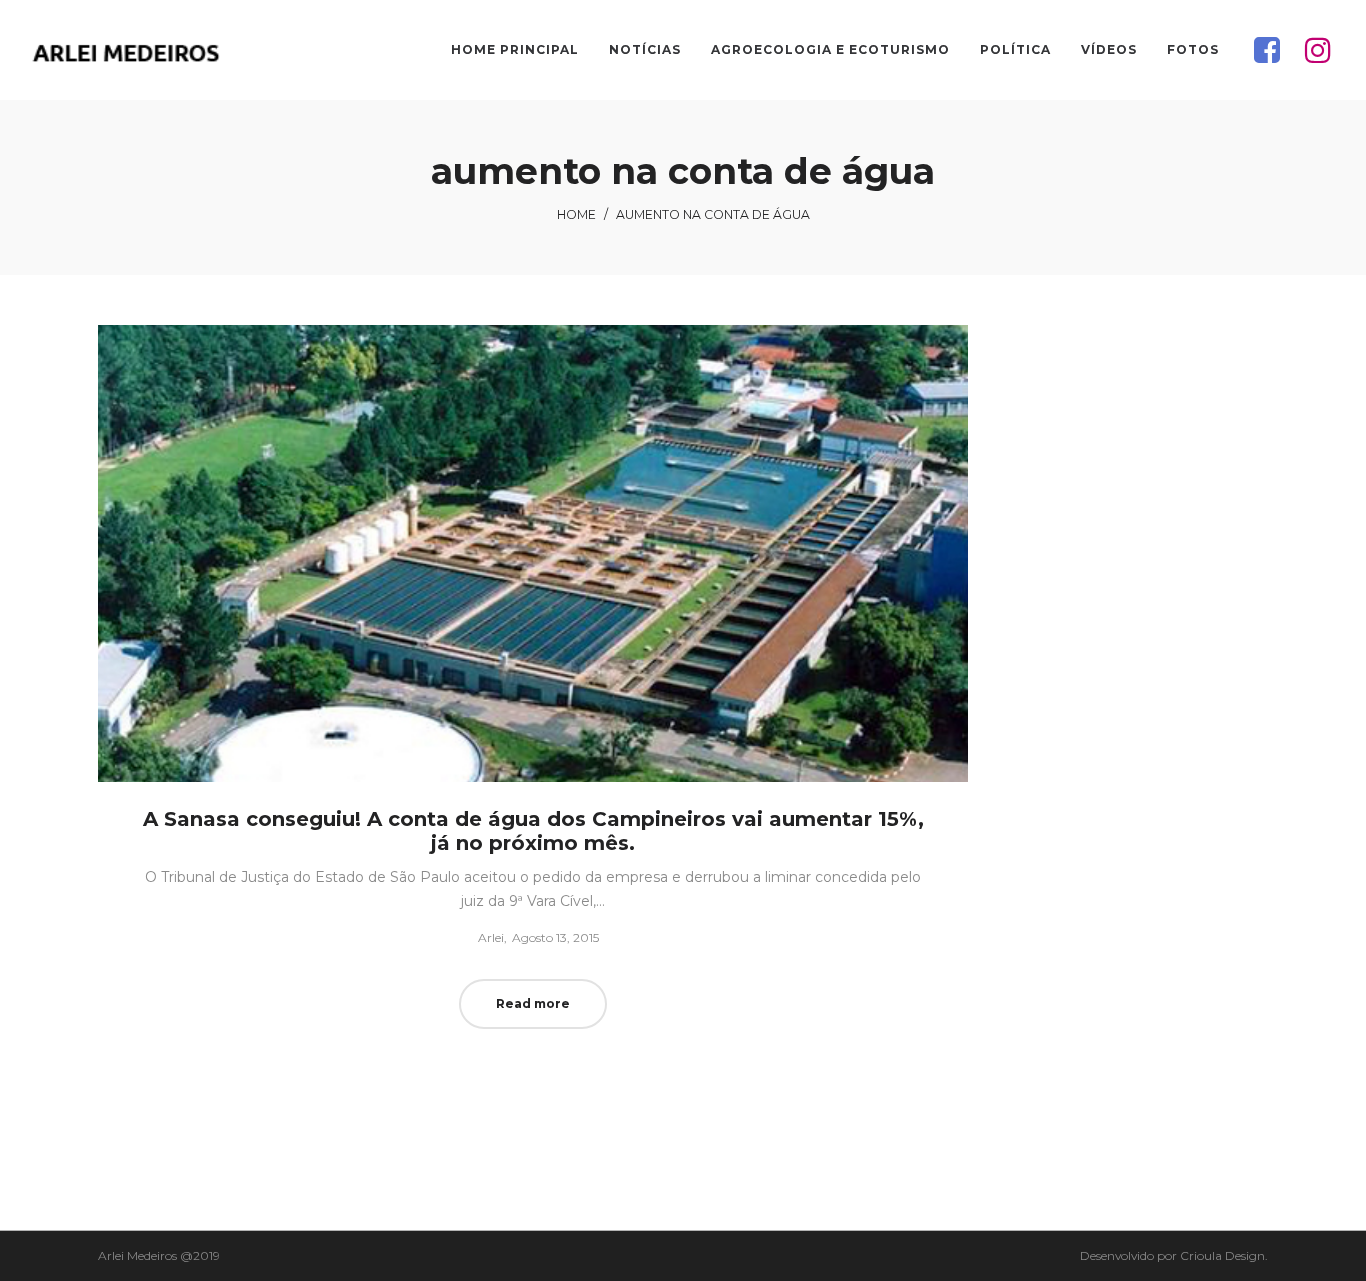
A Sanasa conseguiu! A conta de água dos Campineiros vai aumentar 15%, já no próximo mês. (533, 831)
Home (576, 214)
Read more (533, 1003)
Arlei (483, 937)
